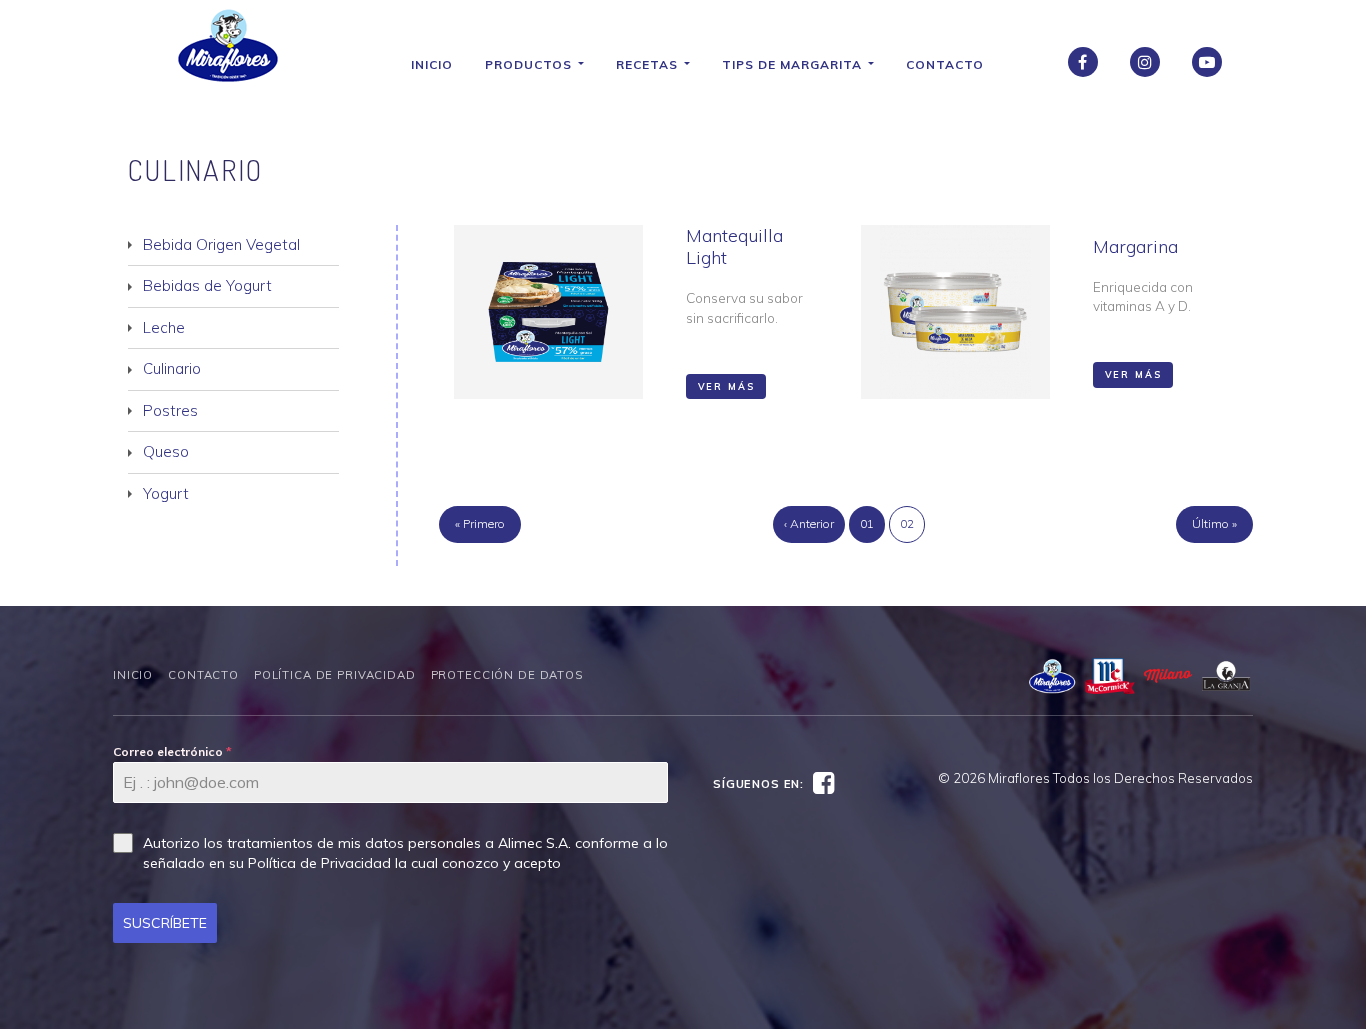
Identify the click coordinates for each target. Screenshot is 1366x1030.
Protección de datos (507, 675)
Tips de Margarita (794, 64)
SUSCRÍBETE (165, 923)
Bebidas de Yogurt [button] (207, 285)
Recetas (649, 64)
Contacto (945, 64)
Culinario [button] (172, 368)
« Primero (480, 523)
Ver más (726, 386)
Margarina (1135, 246)
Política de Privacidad (335, 675)
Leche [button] (164, 327)
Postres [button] (170, 410)
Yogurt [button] (166, 493)
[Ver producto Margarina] (955, 312)
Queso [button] (166, 451)
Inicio (432, 64)
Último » (1214, 523)
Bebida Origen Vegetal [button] (221, 244)
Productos (530, 64)
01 (867, 523)
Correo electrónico (172, 751)
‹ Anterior (809, 523)
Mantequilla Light (734, 247)
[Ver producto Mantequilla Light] (548, 312)
